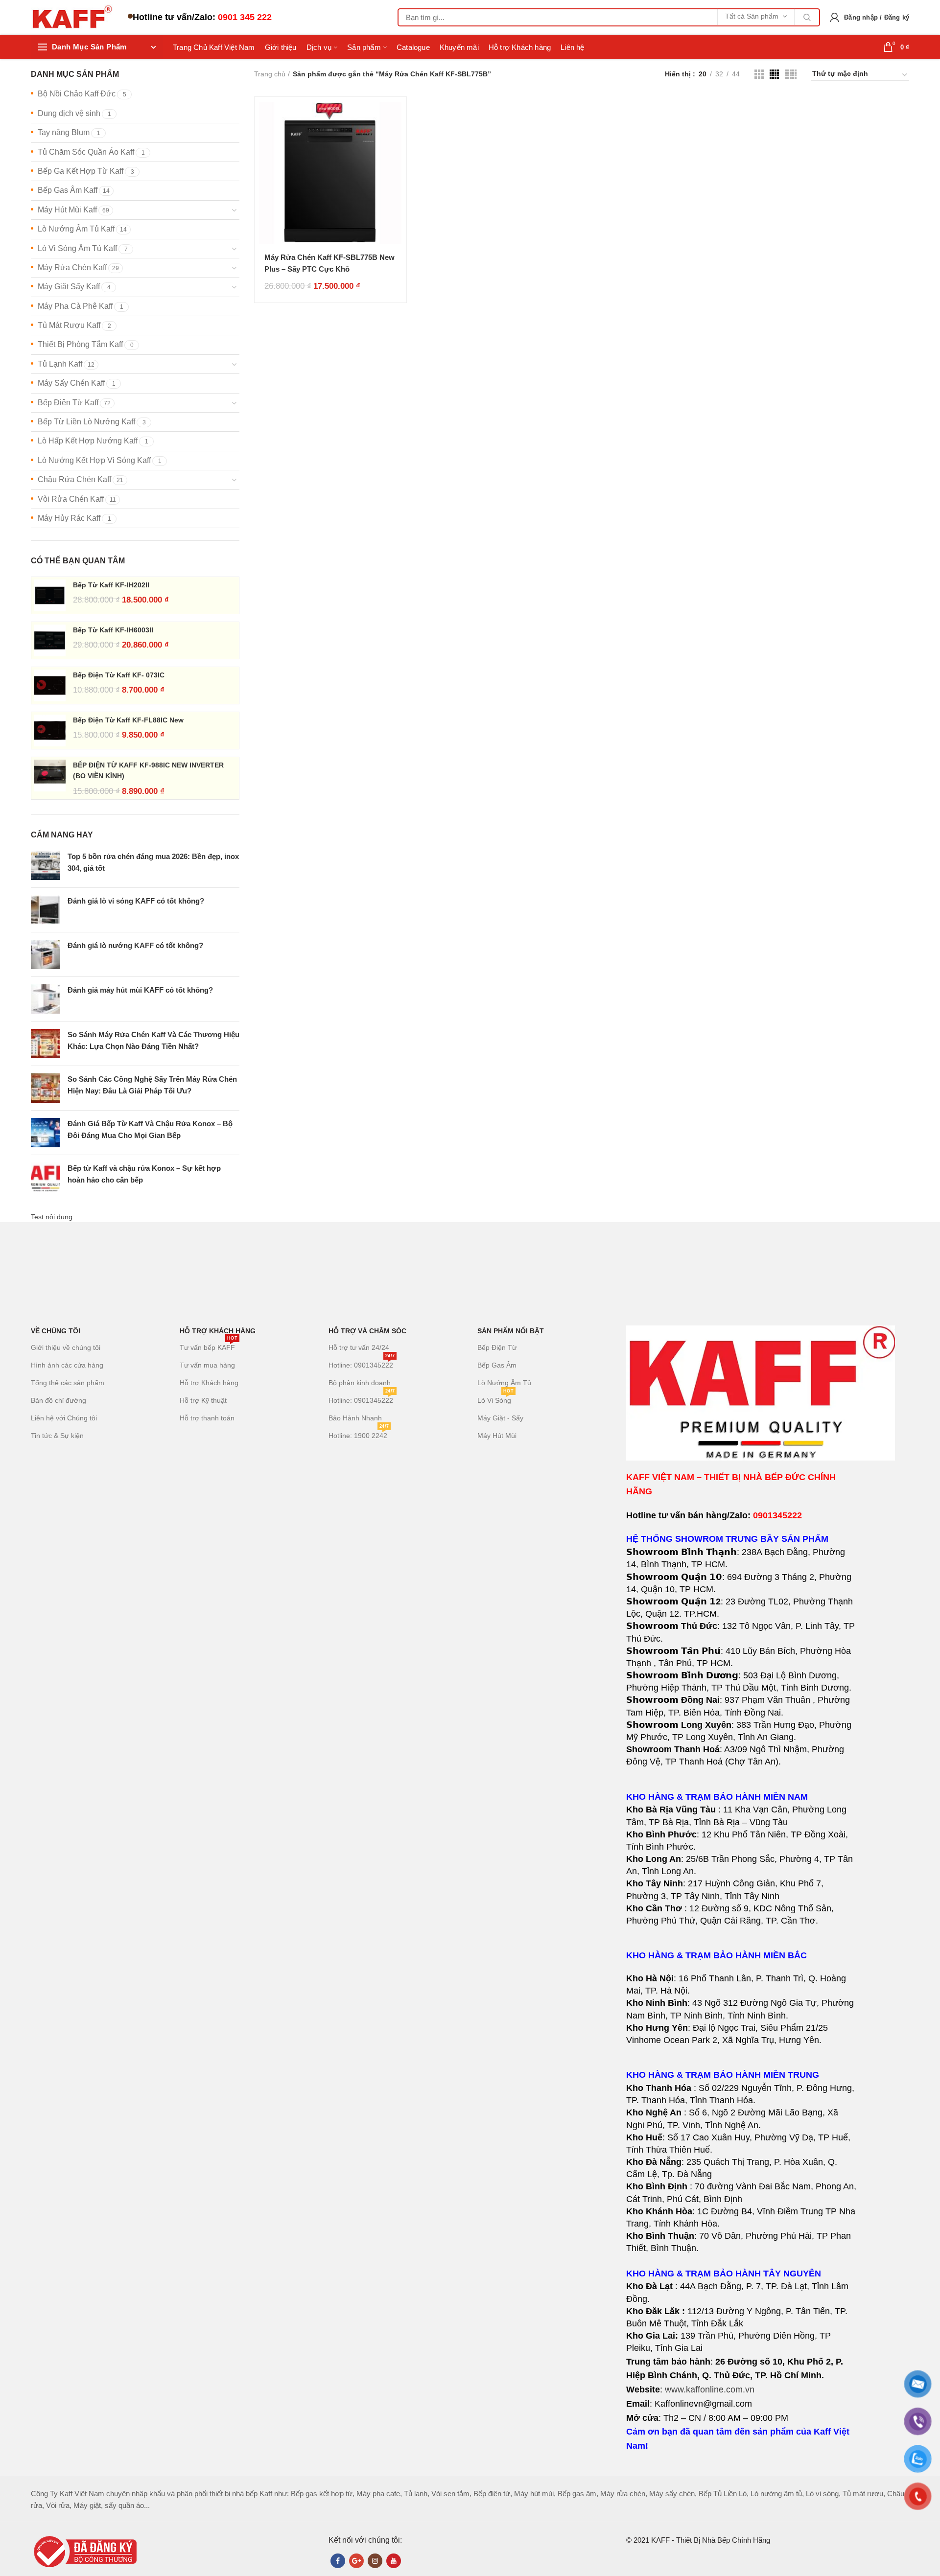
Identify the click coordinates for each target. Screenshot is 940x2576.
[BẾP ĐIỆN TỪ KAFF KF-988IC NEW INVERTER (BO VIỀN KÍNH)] (50, 778)
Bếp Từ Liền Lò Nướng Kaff (86, 422)
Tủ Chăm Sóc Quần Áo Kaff (86, 152)
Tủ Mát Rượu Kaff (69, 325)
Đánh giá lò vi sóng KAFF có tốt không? (136, 901)
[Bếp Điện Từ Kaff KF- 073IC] (50, 685)
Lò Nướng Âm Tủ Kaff (76, 229)
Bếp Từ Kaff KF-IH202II (111, 585)
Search (807, 17)
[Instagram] (375, 2561)
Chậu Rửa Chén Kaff (74, 479)
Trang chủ (270, 74)
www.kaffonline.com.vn (710, 2390)
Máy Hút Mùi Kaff (67, 210)
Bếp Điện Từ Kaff (68, 403)
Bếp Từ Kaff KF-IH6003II (113, 630)
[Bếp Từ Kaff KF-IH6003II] (50, 640)
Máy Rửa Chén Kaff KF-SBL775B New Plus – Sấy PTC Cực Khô (329, 263)
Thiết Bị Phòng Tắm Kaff (80, 344)
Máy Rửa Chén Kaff (72, 267)
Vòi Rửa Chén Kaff (71, 499)
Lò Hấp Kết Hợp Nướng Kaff (88, 441)
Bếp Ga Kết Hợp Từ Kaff (81, 171)
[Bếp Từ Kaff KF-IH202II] (50, 595)
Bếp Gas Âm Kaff (68, 190)
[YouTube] (394, 2561)
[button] (741, 1865)
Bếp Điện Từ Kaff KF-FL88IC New (128, 720)
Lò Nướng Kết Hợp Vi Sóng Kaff (94, 460)
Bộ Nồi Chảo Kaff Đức (77, 94)
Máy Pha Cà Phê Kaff (75, 306)
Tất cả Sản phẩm (752, 16)
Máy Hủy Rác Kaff (69, 518)
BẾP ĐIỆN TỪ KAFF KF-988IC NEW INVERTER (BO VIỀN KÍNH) (148, 770)
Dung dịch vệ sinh (69, 113)
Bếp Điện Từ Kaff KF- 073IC (119, 675)
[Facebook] (338, 2561)
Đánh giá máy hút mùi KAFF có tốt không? (140, 990)
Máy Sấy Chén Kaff (71, 383)
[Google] (356, 2561)
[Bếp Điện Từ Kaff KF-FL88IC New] (50, 731)
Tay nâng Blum (64, 132)
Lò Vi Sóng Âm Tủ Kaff (77, 248)
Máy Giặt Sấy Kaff (69, 287)
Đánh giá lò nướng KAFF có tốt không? (135, 945)
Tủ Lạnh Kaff (60, 364)
